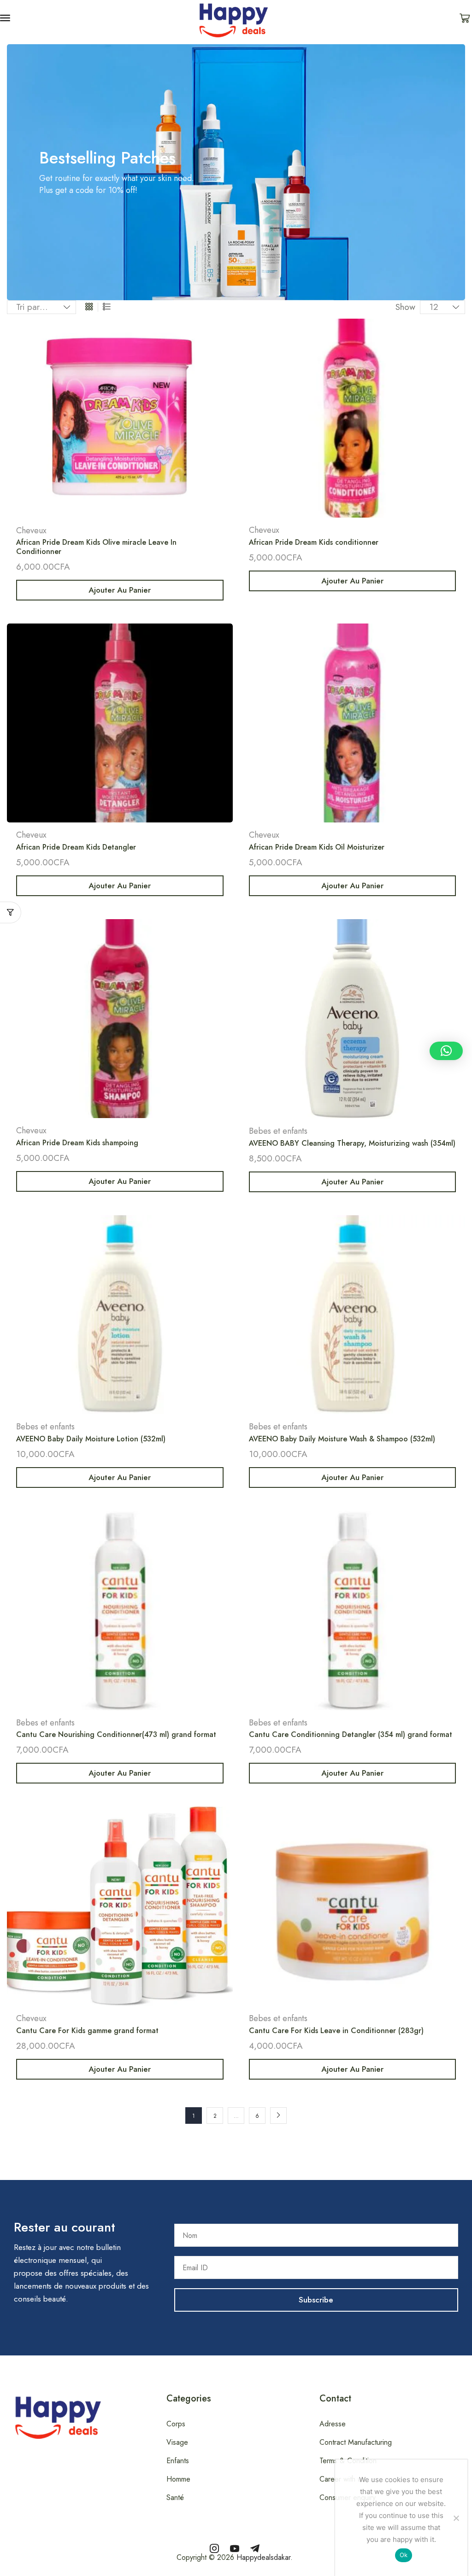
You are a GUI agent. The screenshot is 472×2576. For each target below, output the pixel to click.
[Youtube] (235, 2548)
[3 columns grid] (89, 307)
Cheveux (31, 530)
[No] (456, 2518)
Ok (404, 2555)
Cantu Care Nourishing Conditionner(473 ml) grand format (116, 1734)
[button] (5, 18)
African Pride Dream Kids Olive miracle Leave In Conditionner (96, 547)
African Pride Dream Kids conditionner (314, 542)
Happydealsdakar (263, 2557)
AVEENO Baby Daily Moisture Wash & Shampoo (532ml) (342, 1439)
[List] (107, 307)
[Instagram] (214, 2548)
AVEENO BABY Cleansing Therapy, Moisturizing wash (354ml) (352, 1143)
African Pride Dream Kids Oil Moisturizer (317, 847)
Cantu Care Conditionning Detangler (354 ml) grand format (351, 1734)
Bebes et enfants (278, 1131)
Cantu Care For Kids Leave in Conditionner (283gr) (336, 2031)
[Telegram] (255, 2548)
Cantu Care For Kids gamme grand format (87, 2031)
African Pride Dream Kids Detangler (76, 847)
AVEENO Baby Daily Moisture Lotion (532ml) (91, 1439)
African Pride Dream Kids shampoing (77, 1143)
